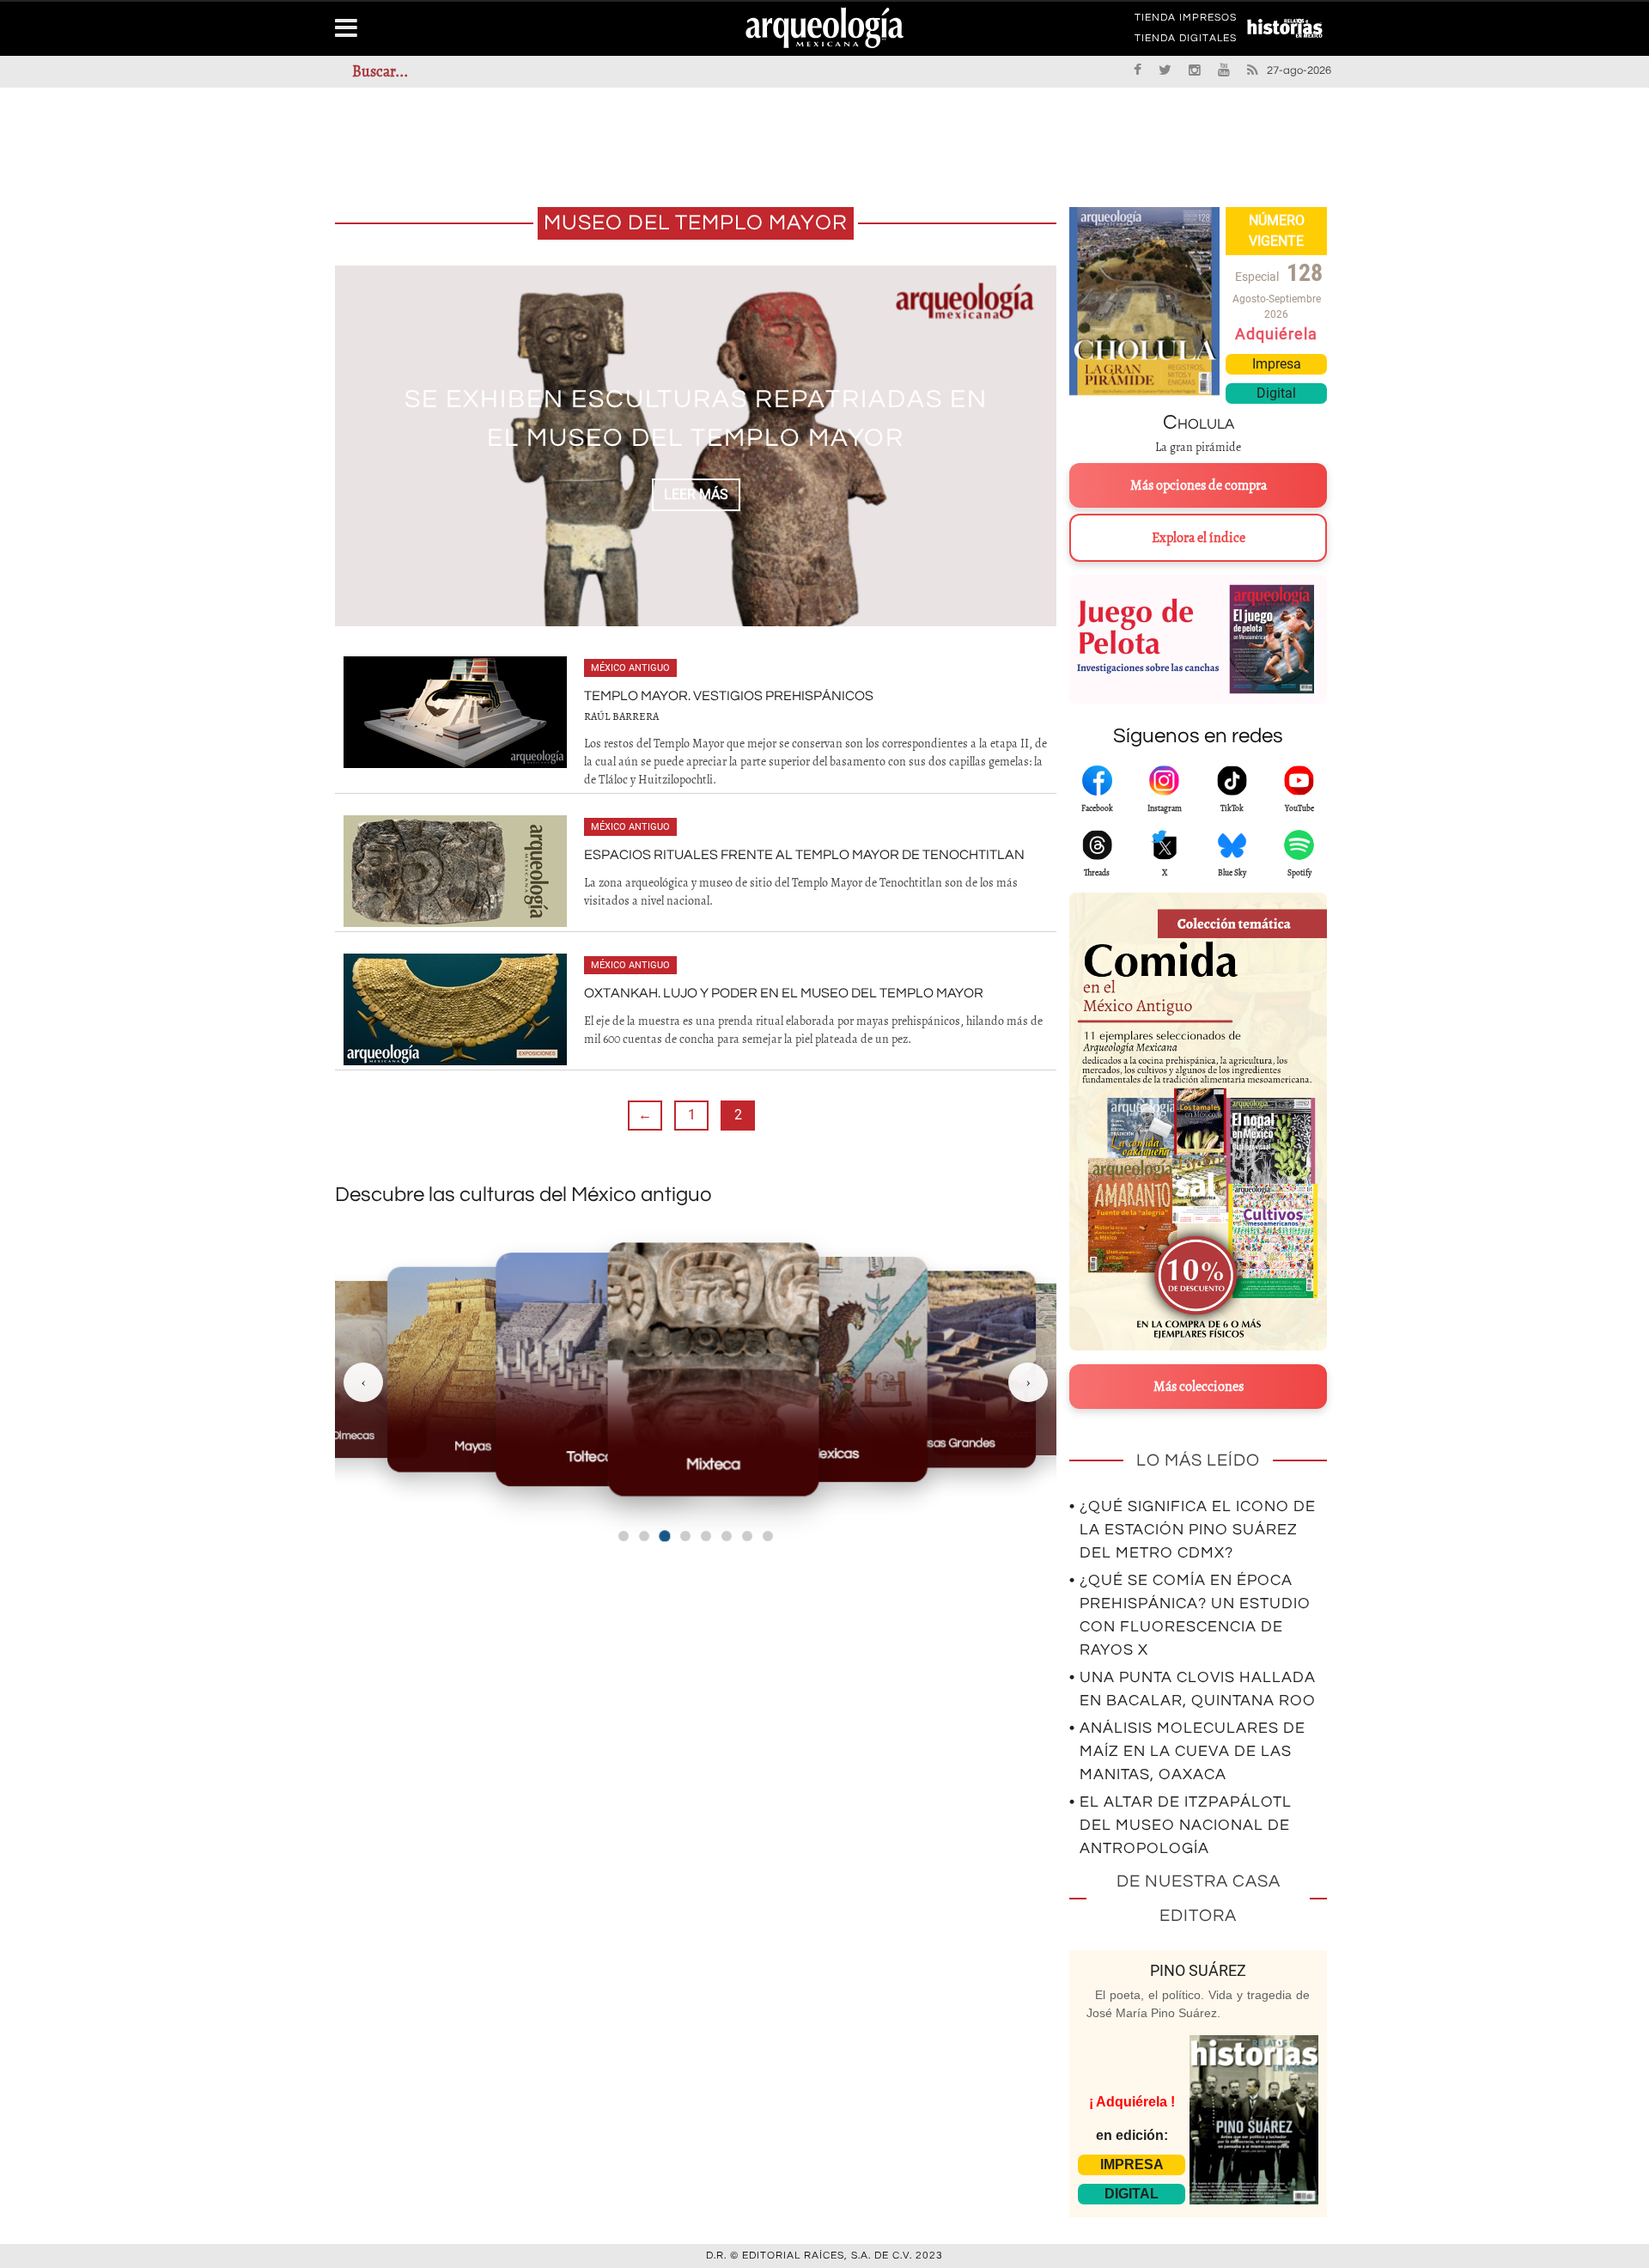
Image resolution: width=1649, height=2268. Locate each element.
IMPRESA (1132, 2164)
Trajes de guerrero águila (696, 419)
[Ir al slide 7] (747, 1536)
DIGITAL (1132, 2194)
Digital (1276, 393)
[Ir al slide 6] (727, 1536)
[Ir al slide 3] (664, 1536)
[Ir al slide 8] (768, 1536)
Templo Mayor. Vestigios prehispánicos (729, 696)
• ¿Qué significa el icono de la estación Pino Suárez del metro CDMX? (1193, 1530)
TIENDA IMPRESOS (1186, 21)
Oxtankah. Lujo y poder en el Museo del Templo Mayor (784, 993)
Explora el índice (1199, 538)
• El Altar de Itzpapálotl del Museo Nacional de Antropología (1180, 1825)
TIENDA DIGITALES (1186, 41)
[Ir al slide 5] (706, 1536)
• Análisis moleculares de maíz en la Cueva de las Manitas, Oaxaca (1187, 1751)
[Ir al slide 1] (624, 1536)
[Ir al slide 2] (644, 1536)
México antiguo (630, 668)
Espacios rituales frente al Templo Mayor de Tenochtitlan (804, 855)
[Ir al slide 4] (685, 1536)
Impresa (1277, 364)
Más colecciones (1199, 1387)
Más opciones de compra (1199, 485)
